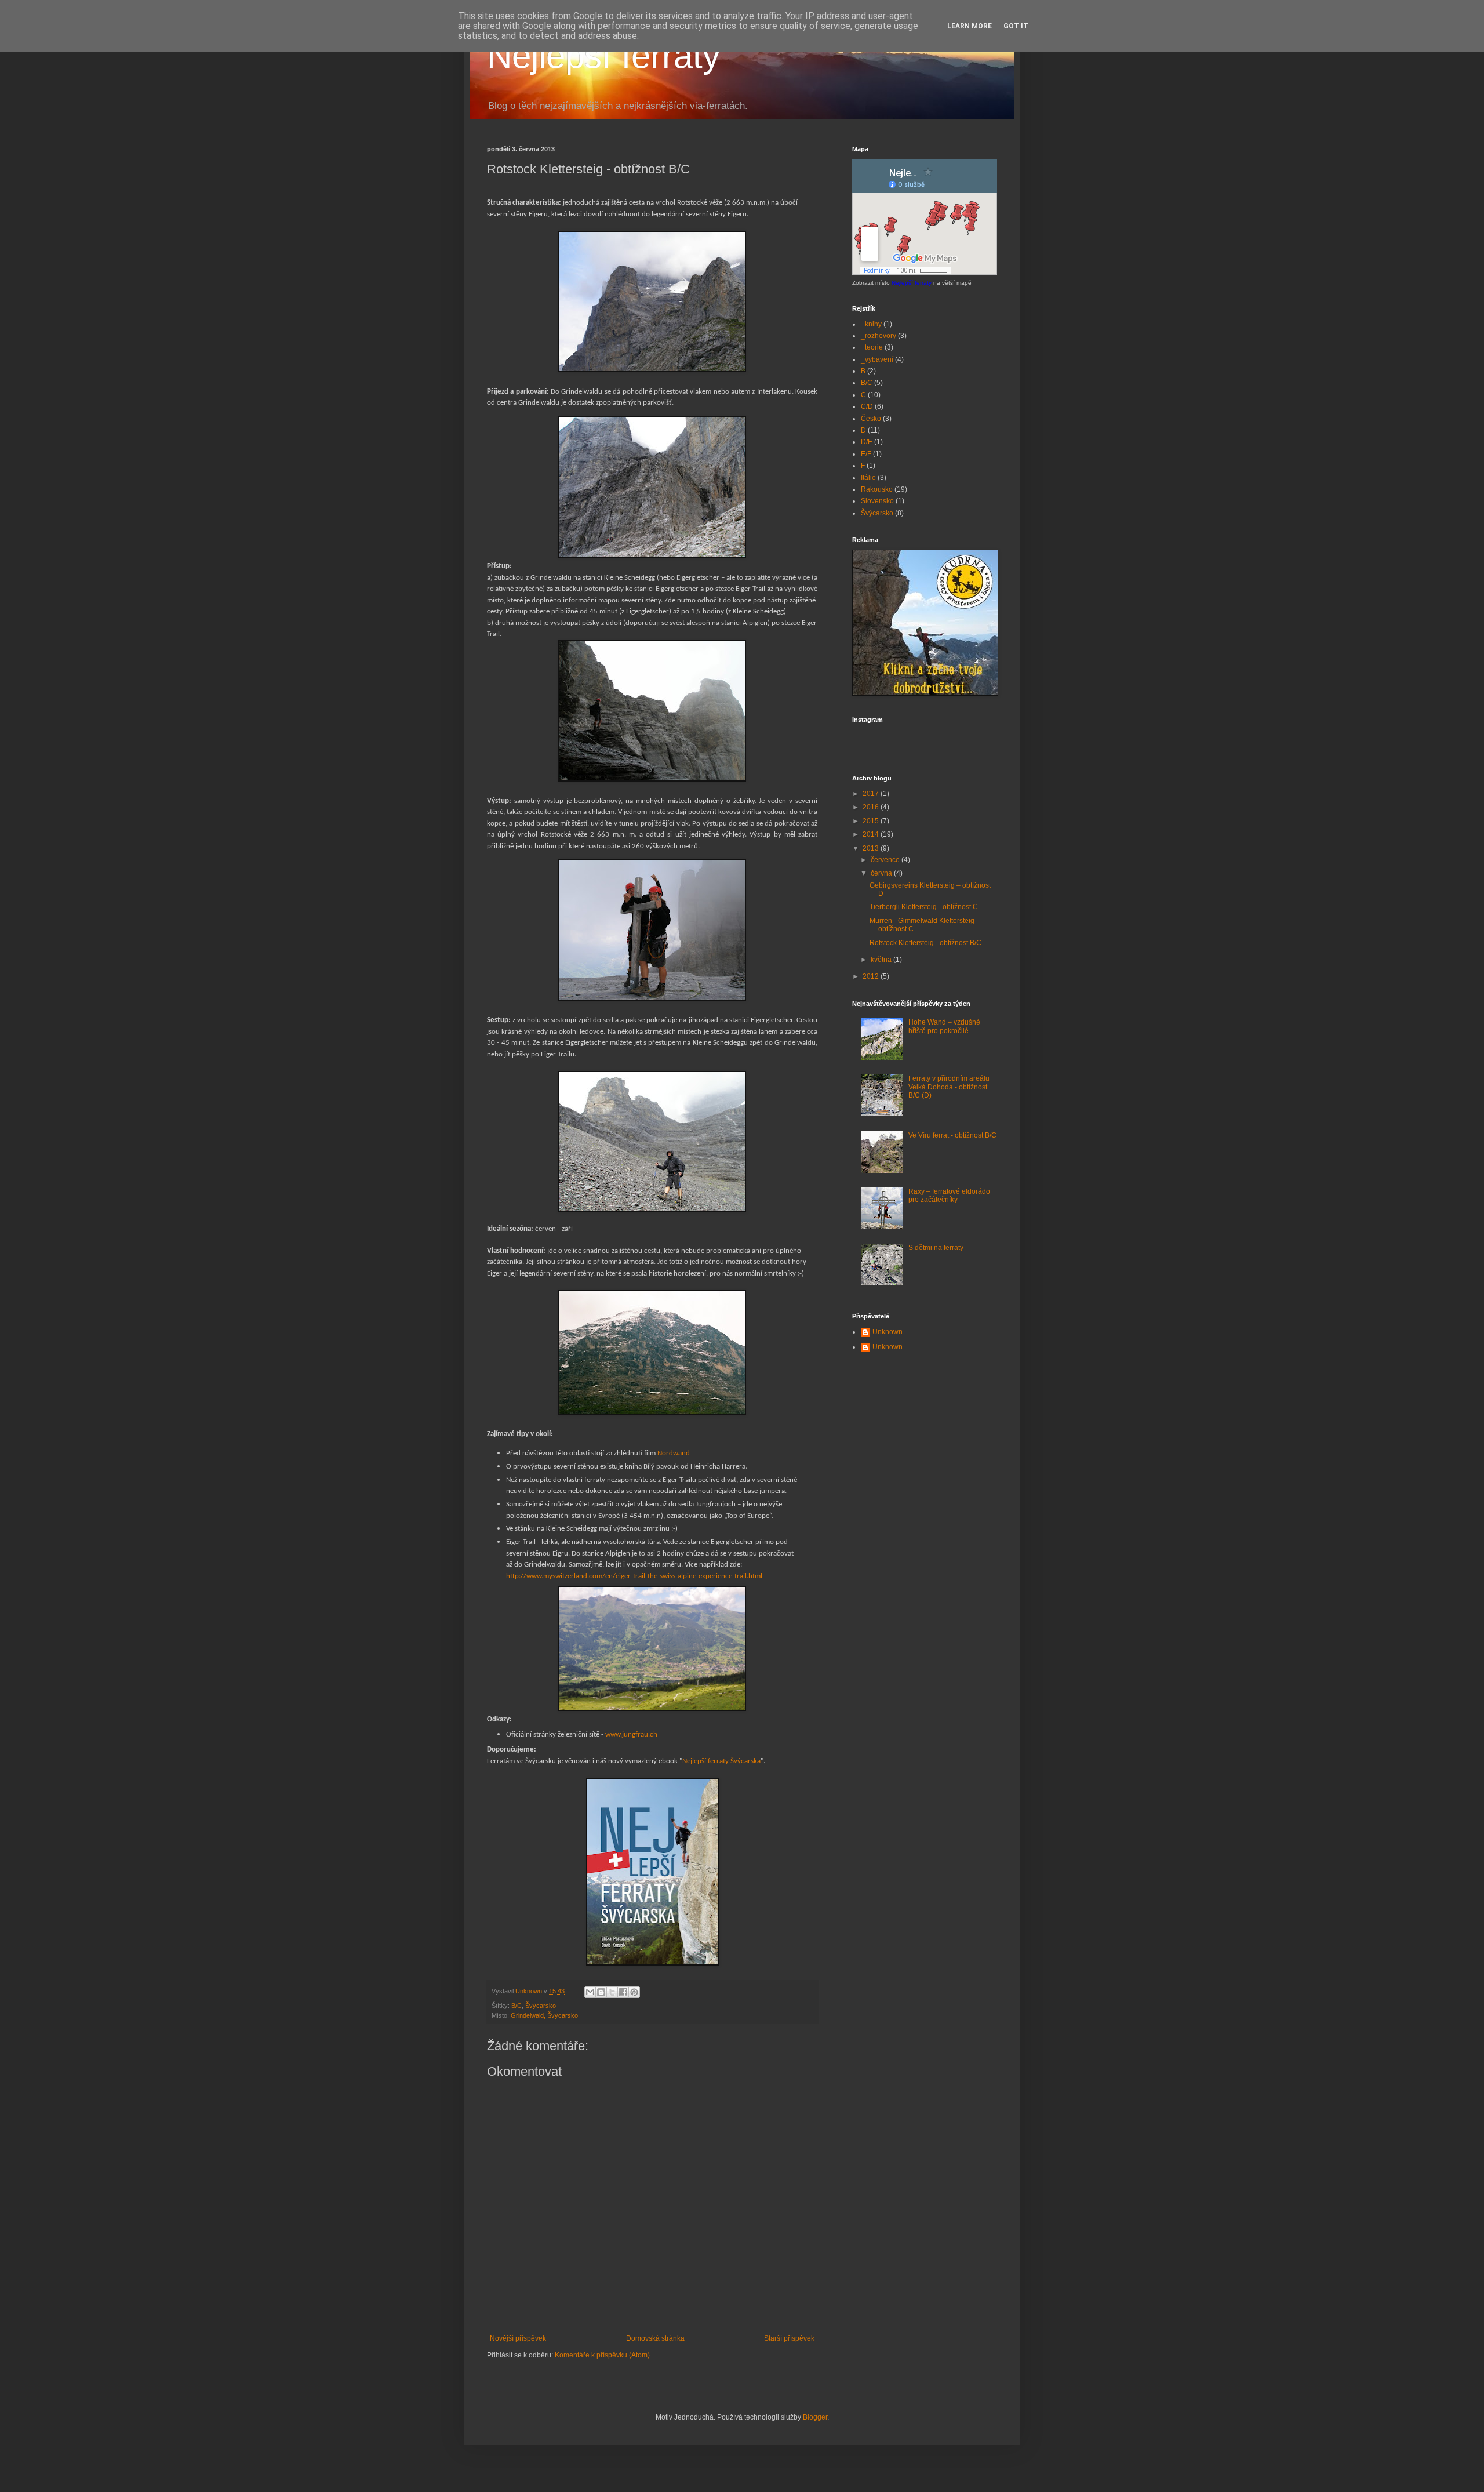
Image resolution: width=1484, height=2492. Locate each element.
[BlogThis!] (601, 1992)
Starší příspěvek (789, 2338)
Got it (1016, 26)
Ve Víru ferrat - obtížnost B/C (952, 1135)
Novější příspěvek (518, 2338)
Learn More (970, 26)
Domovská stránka (655, 2338)
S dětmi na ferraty (936, 1248)
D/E (867, 442)
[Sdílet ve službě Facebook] (623, 1992)
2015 (872, 821)
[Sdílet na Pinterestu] (634, 1992)
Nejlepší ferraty (603, 56)
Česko (871, 419)
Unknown (888, 1332)
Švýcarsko (541, 2006)
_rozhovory (879, 336)
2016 (872, 807)
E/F (866, 454)
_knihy (871, 324)
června (882, 873)
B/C (517, 2006)
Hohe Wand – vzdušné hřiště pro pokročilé (944, 1026)
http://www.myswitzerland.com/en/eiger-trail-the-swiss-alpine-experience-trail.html (634, 1576)
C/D (867, 406)
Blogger (815, 2417)
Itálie (868, 478)
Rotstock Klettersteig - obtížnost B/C (925, 943)
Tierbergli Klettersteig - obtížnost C (924, 907)
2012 (872, 976)
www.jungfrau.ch (631, 1734)
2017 (872, 794)
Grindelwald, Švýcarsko (544, 2015)
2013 (872, 848)
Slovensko (877, 501)
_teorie (872, 347)
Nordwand (674, 1453)
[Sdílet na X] (612, 1992)
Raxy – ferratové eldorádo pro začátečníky (949, 1196)
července (886, 860)
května (882, 960)
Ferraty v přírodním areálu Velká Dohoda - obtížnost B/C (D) (949, 1087)
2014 (872, 834)
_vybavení (877, 359)
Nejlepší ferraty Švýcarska (721, 1761)
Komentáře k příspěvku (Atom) (602, 2355)
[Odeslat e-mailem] (590, 1992)
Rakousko (877, 489)
